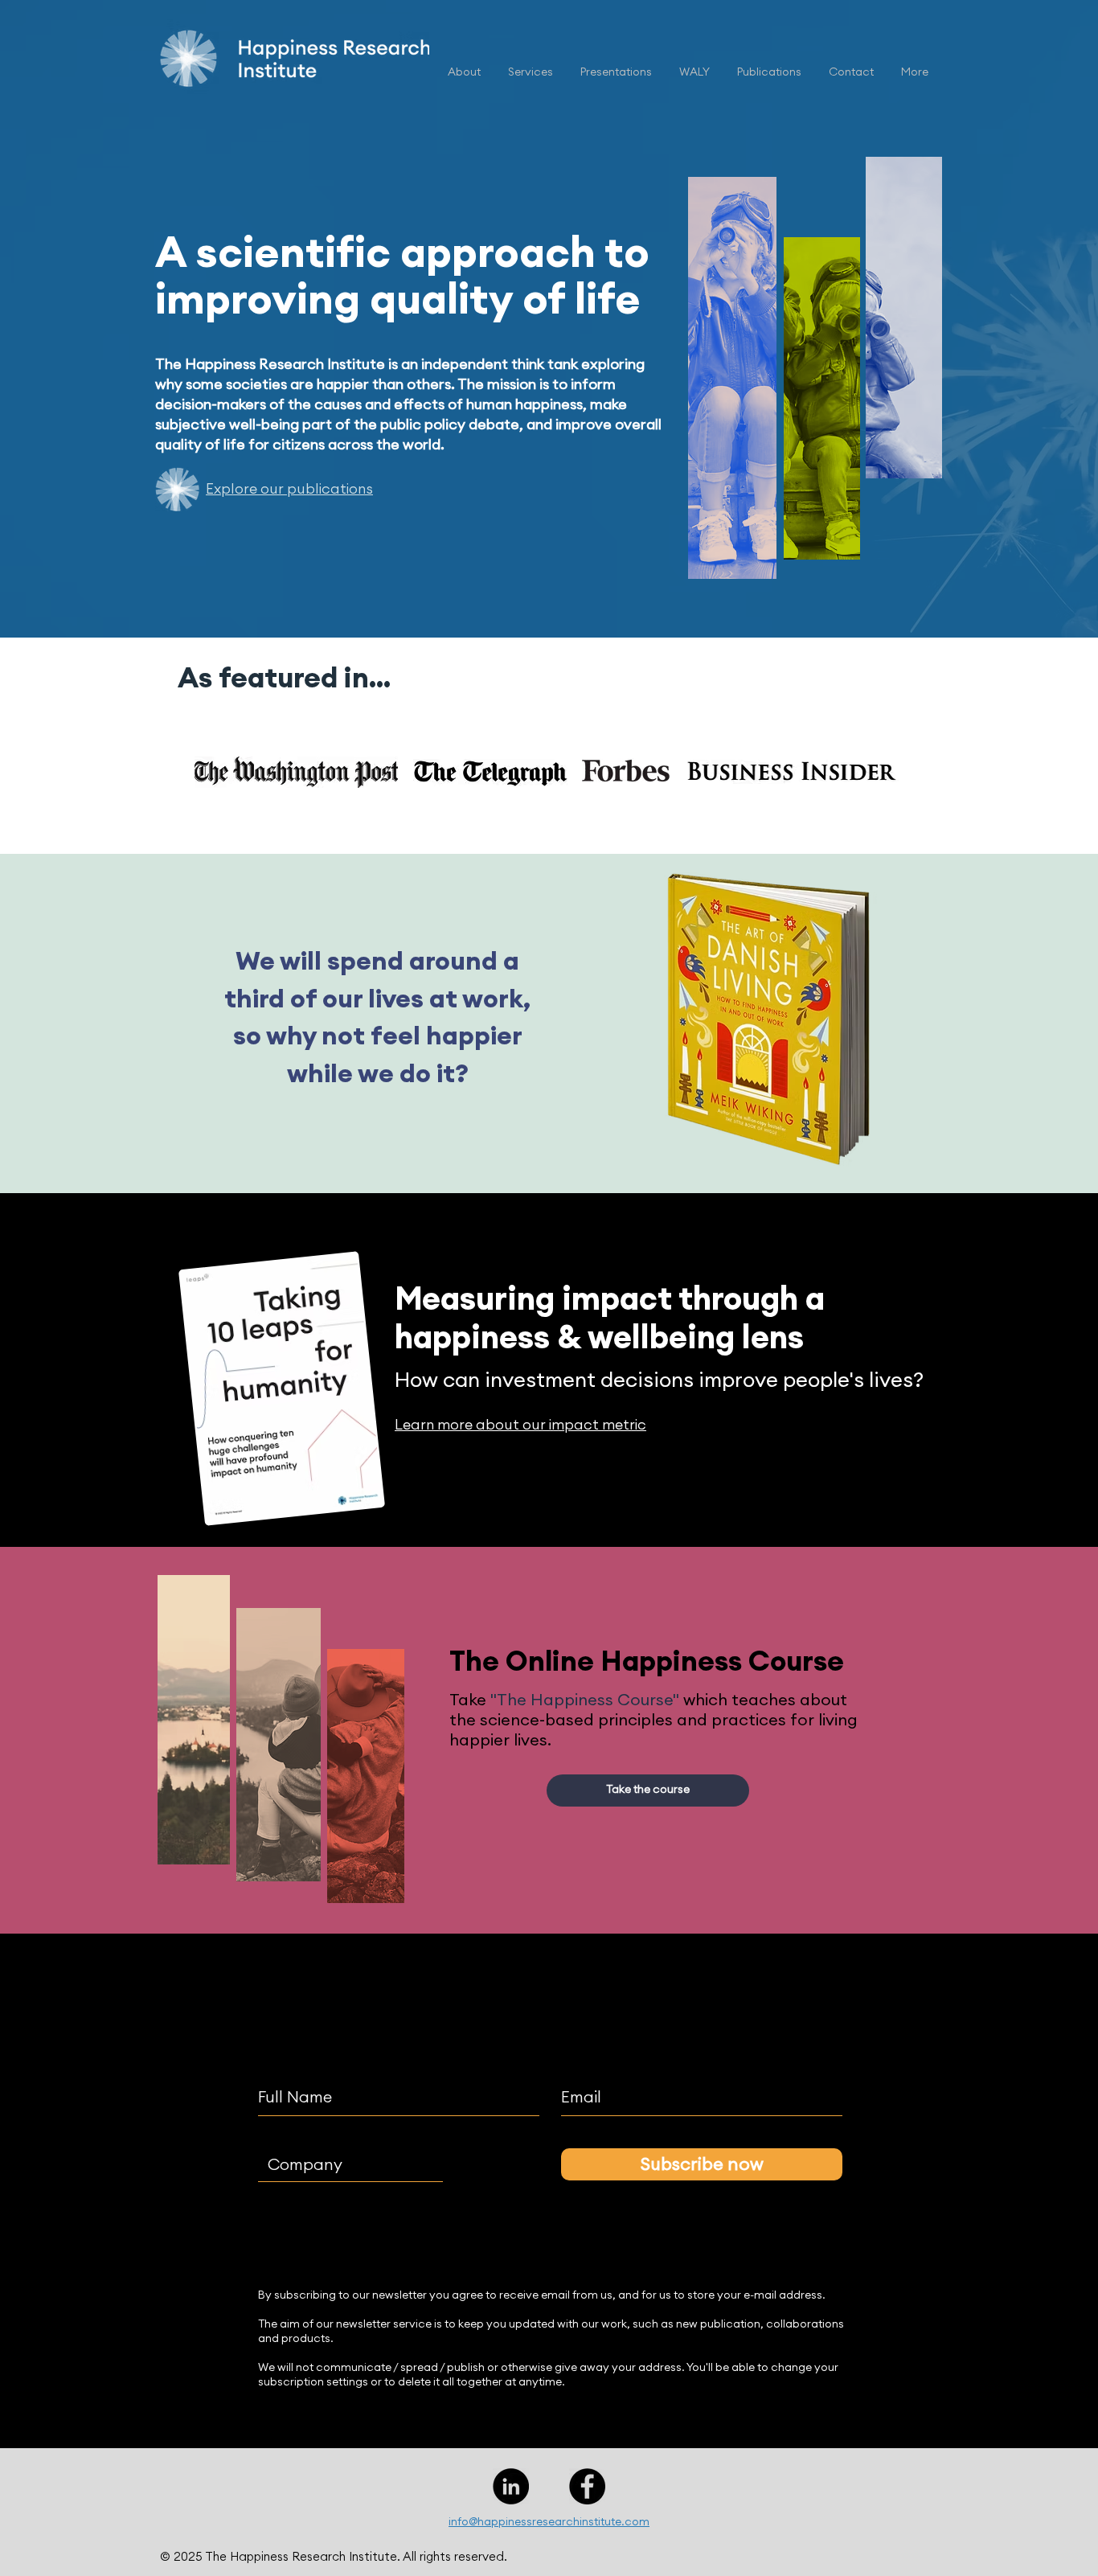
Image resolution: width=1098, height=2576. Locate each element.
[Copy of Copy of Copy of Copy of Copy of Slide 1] (588, 810)
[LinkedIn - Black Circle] (511, 2486)
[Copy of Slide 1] (511, 810)
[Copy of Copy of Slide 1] (531, 810)
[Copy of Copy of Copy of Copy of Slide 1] (569, 810)
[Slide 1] (492, 810)
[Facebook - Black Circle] (587, 2486)
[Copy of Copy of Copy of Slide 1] (551, 810)
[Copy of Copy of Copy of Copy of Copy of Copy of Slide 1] (606, 810)
